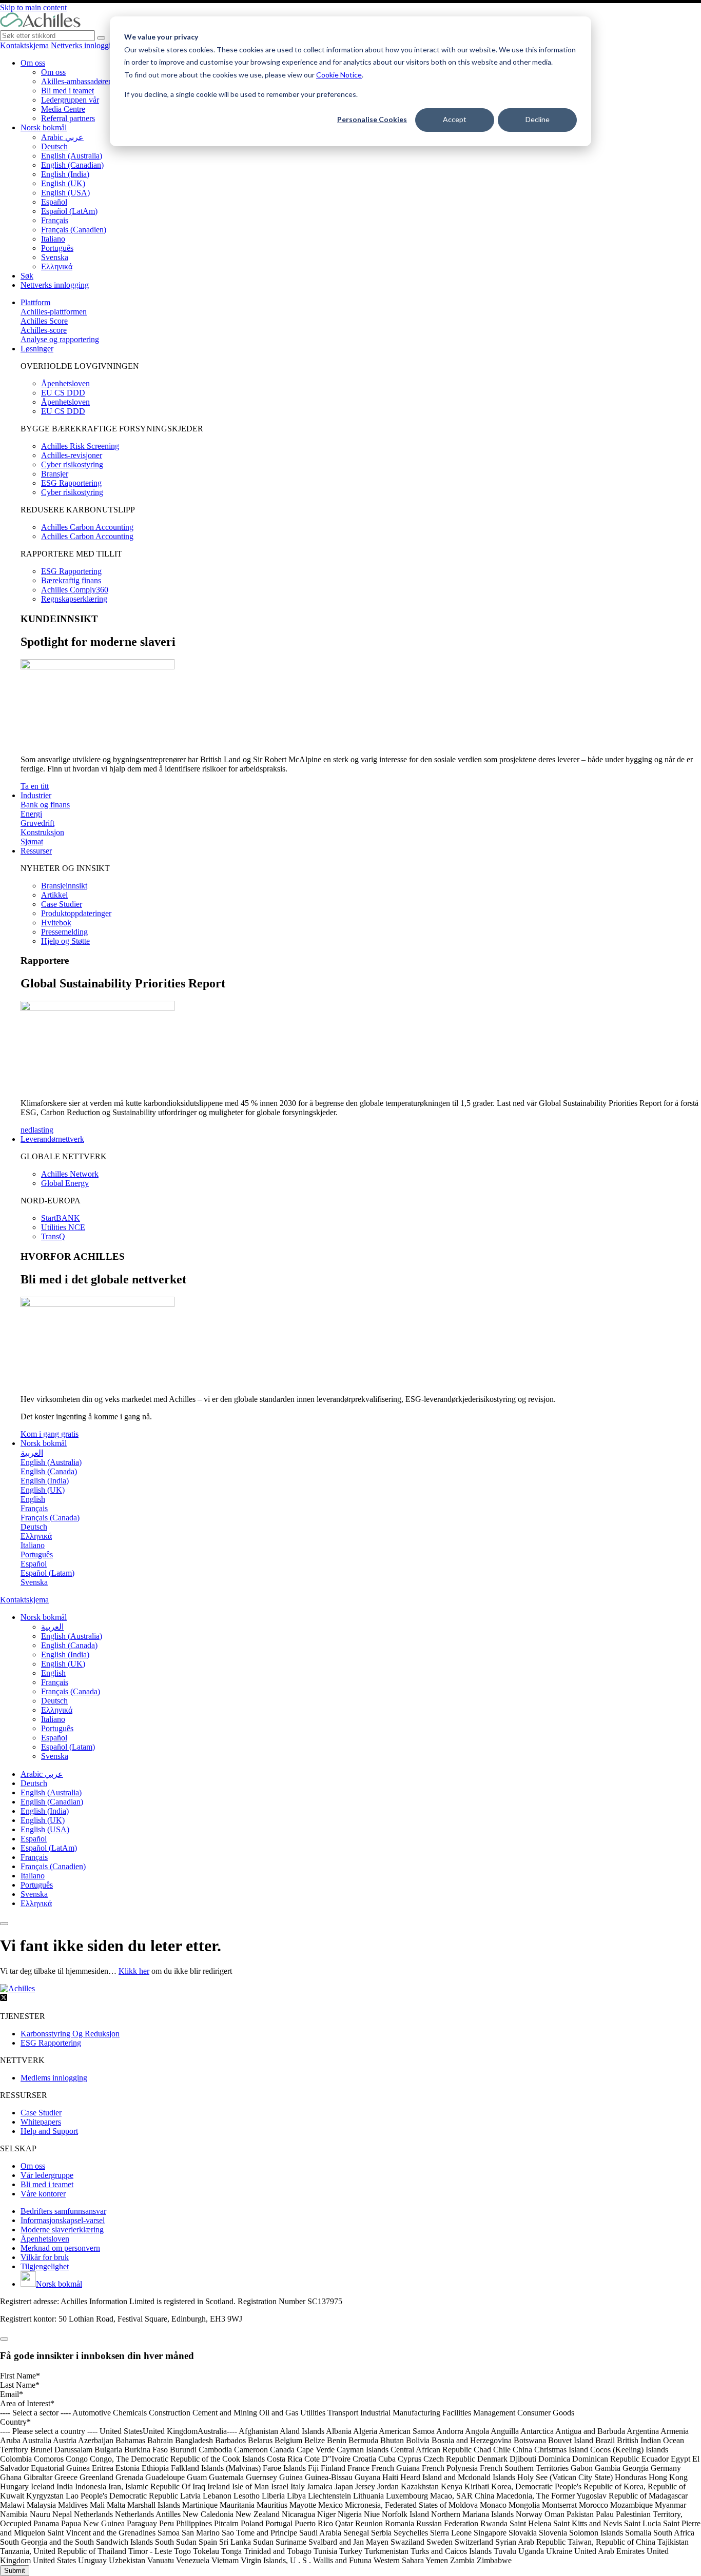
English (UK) (63, 183)
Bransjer (55, 474)
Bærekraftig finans (71, 580)
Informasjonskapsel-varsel (63, 2220)
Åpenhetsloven (65, 383)
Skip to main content (33, 7)
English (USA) (65, 193)
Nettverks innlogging (85, 45)
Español (54, 202)
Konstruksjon (42, 832)
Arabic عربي (62, 137)
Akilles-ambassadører (76, 81)
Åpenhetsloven (45, 2239)
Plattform (35, 302)
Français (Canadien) (74, 230)
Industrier (36, 795)
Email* (12, 2394)
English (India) (65, 174)
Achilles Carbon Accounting (87, 527)
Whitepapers (41, 2122)
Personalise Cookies (372, 119)
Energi (31, 814)
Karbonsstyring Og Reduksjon (70, 2034)
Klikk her (134, 1971)
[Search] (101, 38)
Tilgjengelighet (45, 2266)
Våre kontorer (43, 2194)
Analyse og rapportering (60, 339)
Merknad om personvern (60, 2248)
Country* (15, 2422)
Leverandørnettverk (52, 1139)
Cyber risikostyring (72, 464)
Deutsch (54, 146)
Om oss (33, 63)
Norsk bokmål (44, 127)
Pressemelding (64, 932)
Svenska (55, 257)
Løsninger (37, 349)
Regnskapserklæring (74, 599)
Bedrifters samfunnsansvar (63, 2211)
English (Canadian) (72, 165)
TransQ (53, 1236)
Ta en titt (35, 786)
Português (57, 248)
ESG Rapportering (71, 483)
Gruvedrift (37, 823)
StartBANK (61, 1218)
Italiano (53, 239)
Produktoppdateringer (76, 913)
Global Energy (65, 1183)
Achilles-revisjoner (72, 455)
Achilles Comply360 (75, 590)
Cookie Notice (339, 75)
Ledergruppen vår (70, 100)
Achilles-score (44, 330)
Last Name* (20, 2385)
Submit (15, 2571)
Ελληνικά (57, 266)
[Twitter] (4, 1999)
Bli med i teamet (67, 91)
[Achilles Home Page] (40, 25)
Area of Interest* (27, 2403)
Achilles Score (44, 321)
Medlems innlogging (54, 2078)
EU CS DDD (63, 393)
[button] (44, 1617)
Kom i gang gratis (50, 1434)
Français (55, 220)
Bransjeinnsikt (64, 886)
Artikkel (54, 895)
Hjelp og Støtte (65, 941)
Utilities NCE (63, 1227)
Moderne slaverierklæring (62, 2230)
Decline (538, 119)
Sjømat (32, 841)
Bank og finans (45, 805)
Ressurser (36, 851)
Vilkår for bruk (45, 2257)
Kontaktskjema (24, 45)
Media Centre (63, 109)
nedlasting (37, 1130)
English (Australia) (72, 156)
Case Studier (62, 904)
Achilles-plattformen (54, 312)
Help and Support (49, 2131)
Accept (455, 119)
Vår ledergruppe (47, 2175)
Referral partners (68, 118)
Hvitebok (56, 923)
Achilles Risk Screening (80, 446)
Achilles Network (70, 1174)
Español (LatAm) (69, 211)
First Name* (20, 2376)
